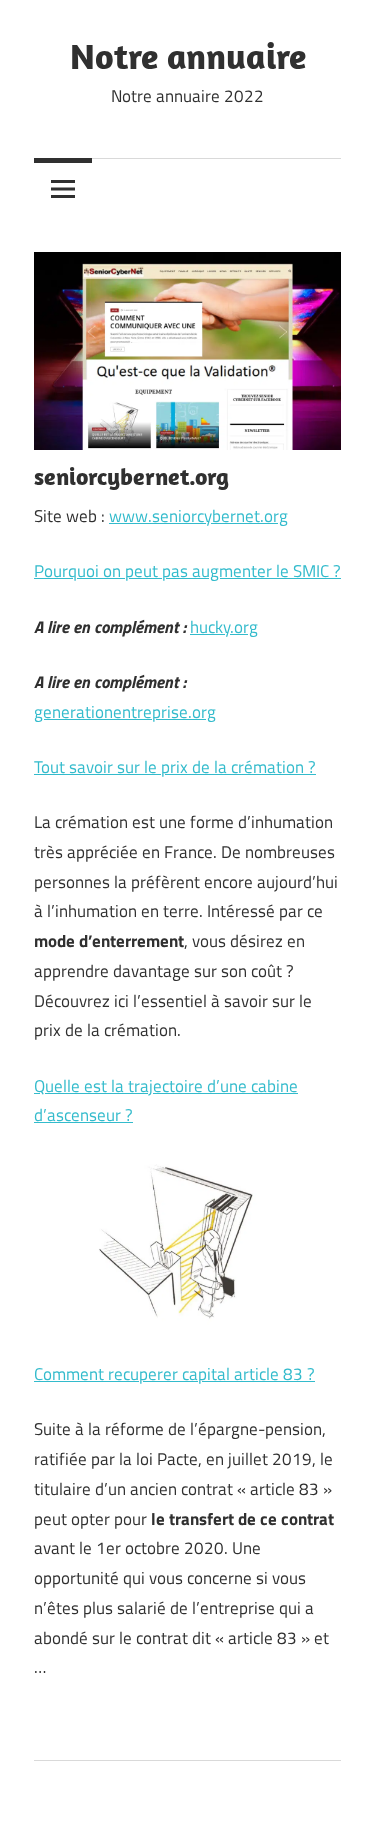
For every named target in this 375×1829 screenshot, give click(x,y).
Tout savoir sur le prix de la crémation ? (175, 767)
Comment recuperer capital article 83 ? (174, 1374)
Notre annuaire (188, 55)
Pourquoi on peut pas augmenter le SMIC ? (187, 571)
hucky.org (224, 627)
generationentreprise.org (125, 712)
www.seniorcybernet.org (198, 516)
